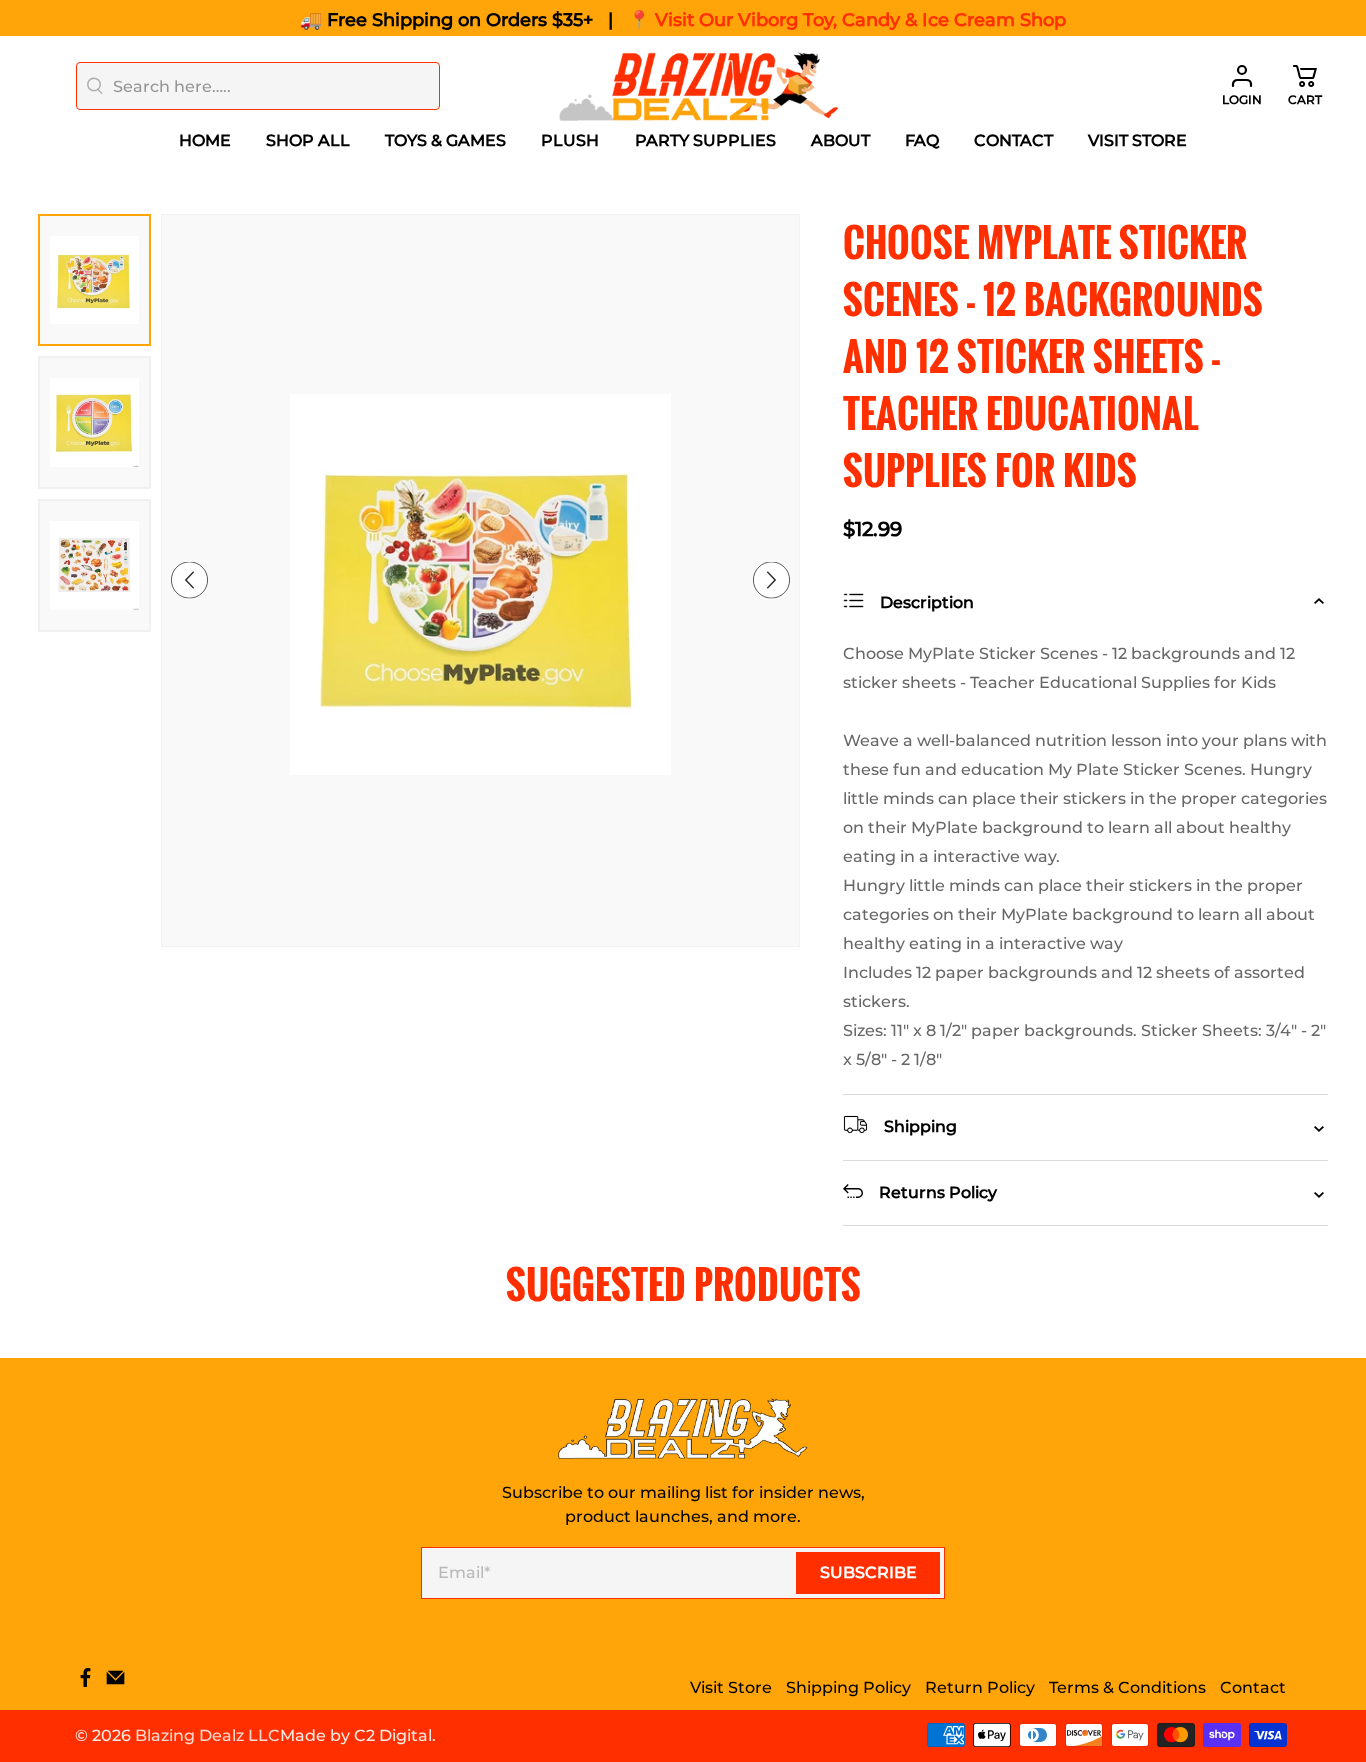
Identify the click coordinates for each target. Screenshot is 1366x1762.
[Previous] (189, 580)
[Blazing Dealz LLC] (699, 86)
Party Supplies (705, 140)
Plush (570, 140)
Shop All (308, 140)
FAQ (922, 140)
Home (205, 140)
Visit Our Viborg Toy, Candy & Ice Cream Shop (860, 20)
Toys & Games (445, 140)
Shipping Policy (848, 1687)
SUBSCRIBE (868, 1572)
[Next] (771, 580)
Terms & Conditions (1127, 1687)
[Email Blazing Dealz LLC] (115, 1682)
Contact (1013, 140)
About (840, 140)
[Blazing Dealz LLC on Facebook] (85, 1682)
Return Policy (980, 1687)
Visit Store (1137, 140)
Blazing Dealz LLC (207, 1735)
